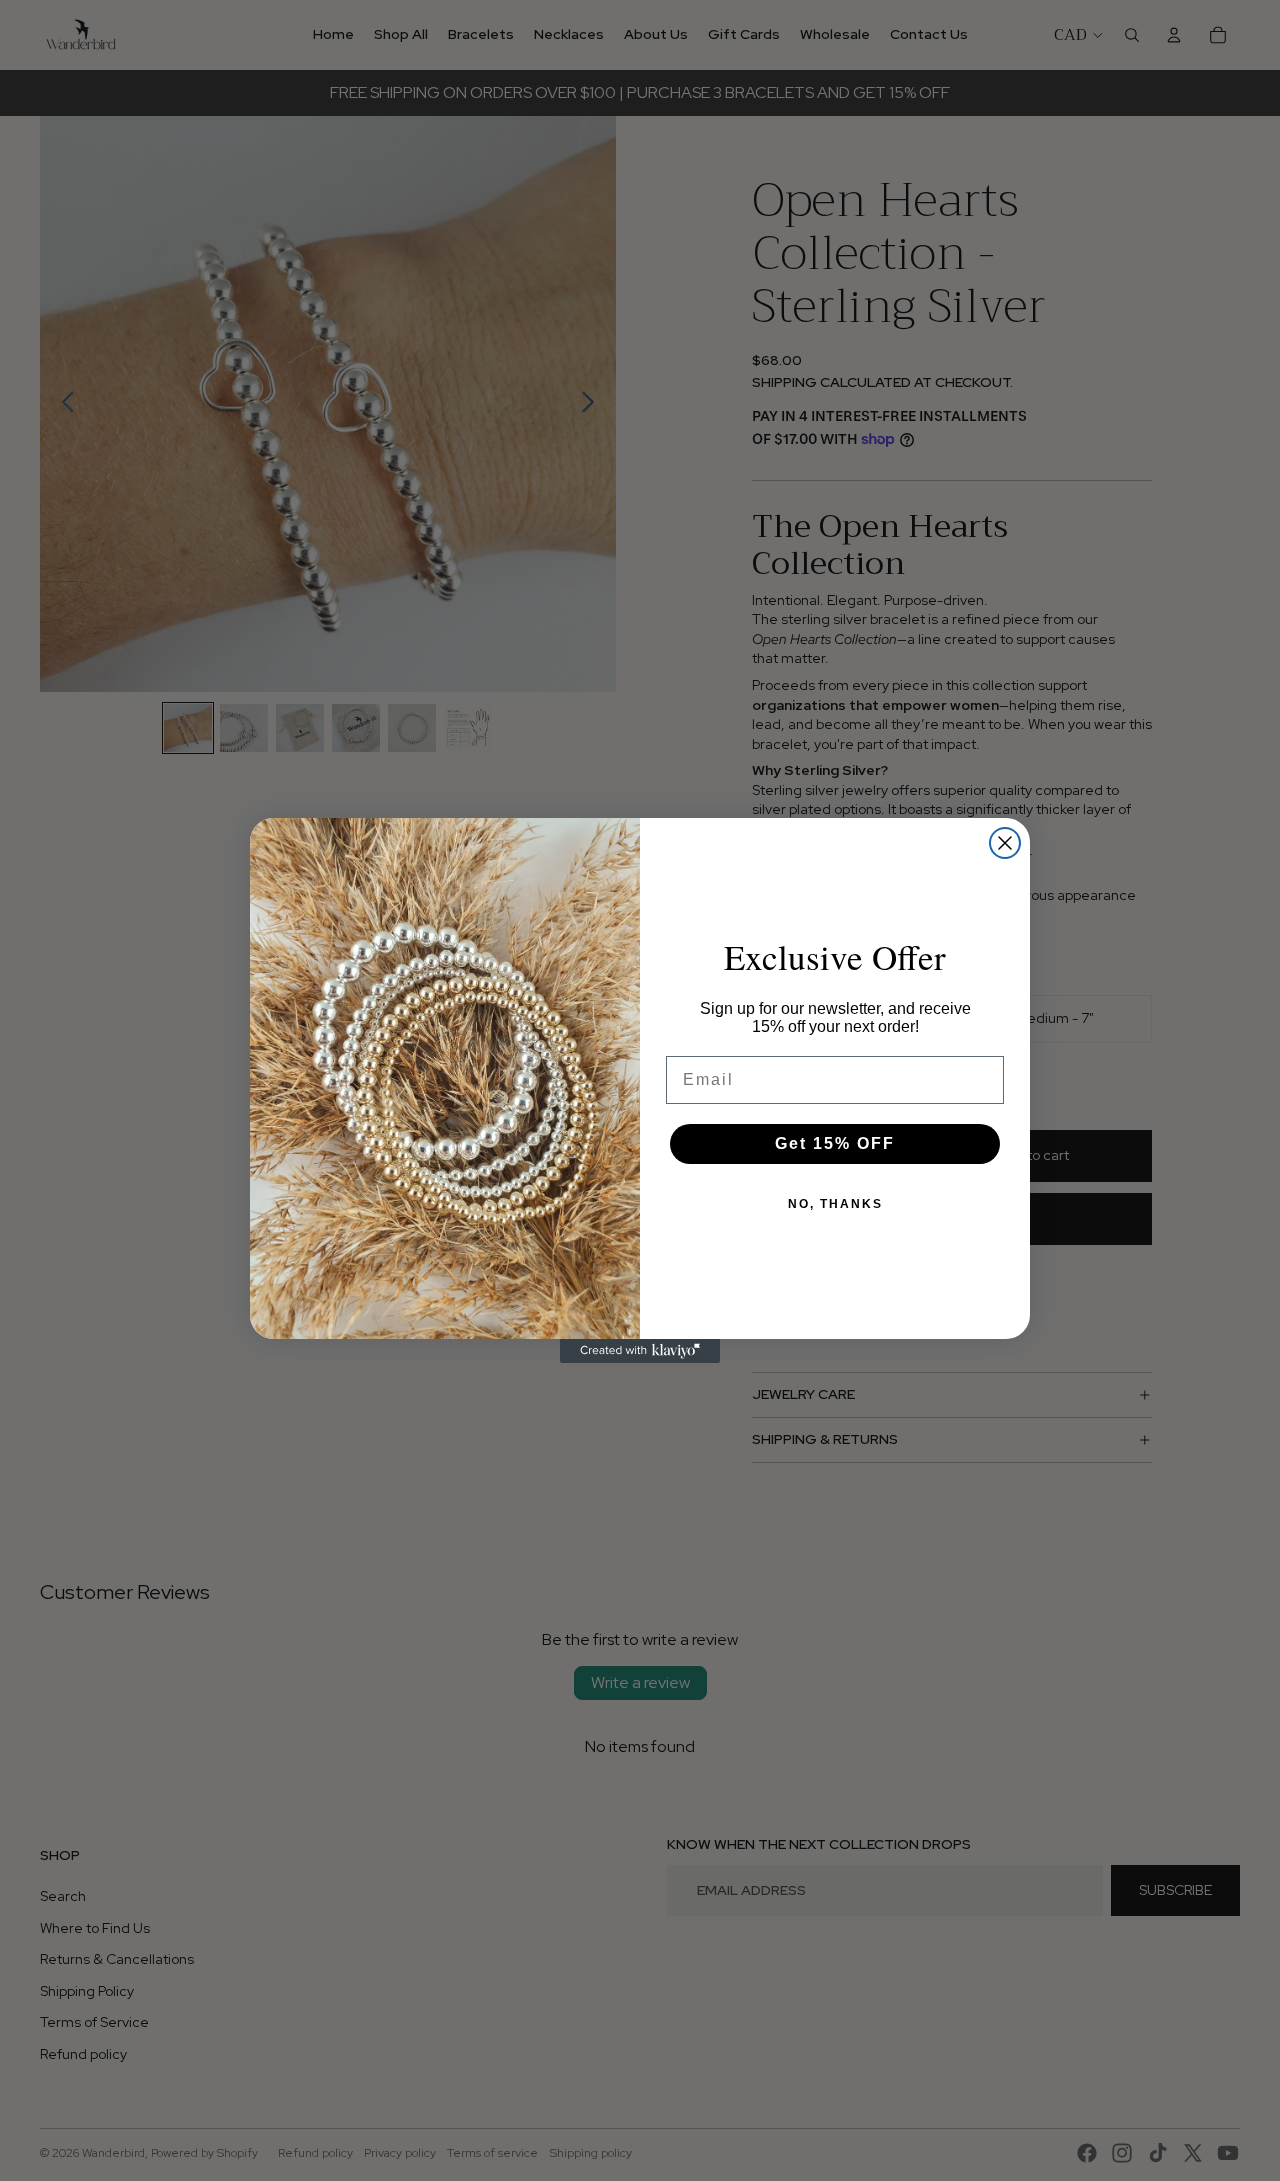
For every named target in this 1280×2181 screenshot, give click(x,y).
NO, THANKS (835, 1204)
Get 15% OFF (835, 1143)
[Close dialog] (1005, 843)
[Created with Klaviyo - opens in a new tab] (640, 1351)
